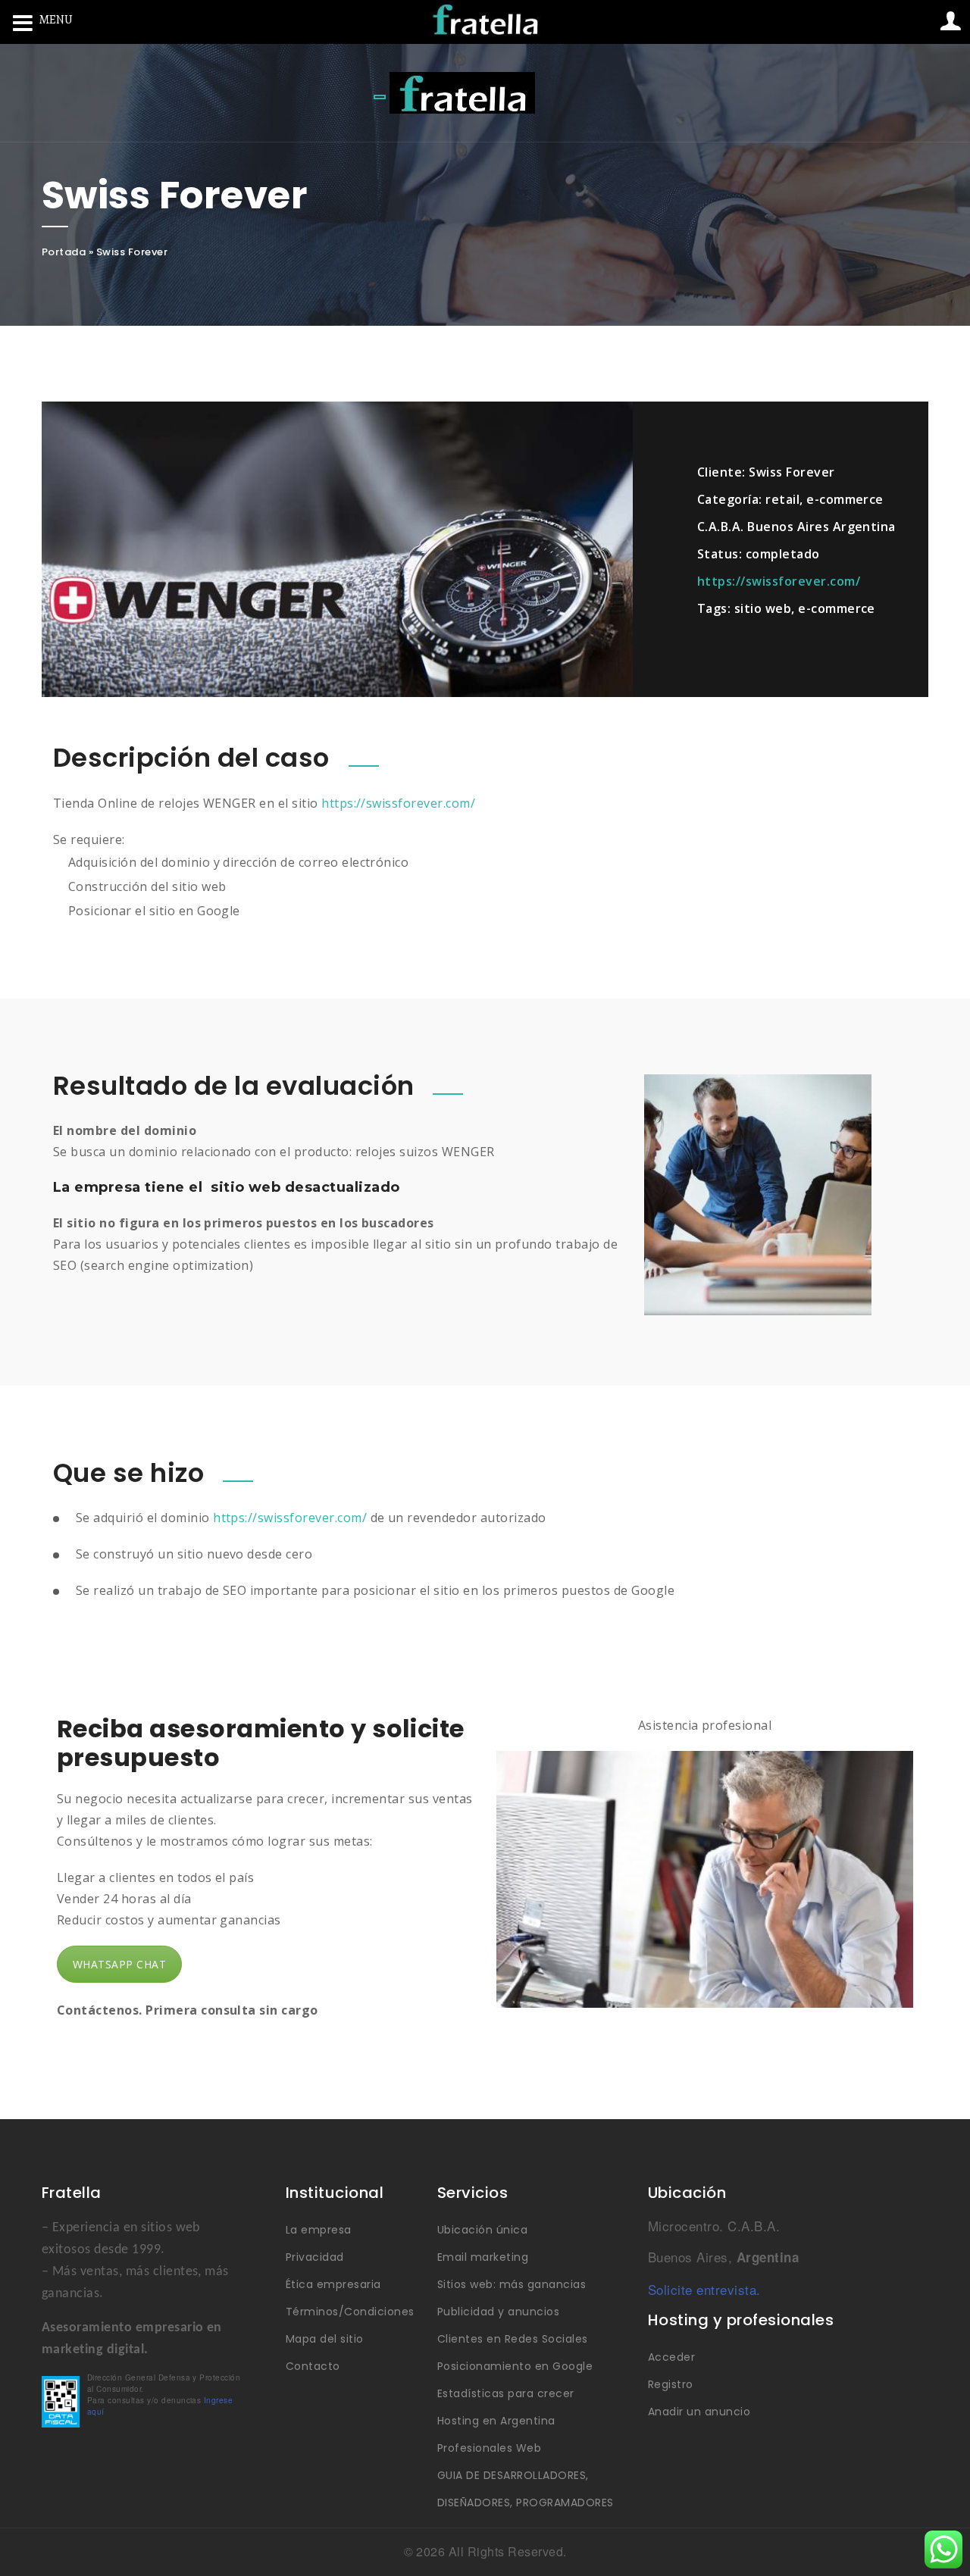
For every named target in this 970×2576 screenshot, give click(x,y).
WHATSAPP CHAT (119, 1964)
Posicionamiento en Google (515, 2366)
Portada (64, 252)
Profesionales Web (489, 2448)
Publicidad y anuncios (498, 2312)
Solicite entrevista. (704, 2289)
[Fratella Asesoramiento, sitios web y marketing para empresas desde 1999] (462, 93)
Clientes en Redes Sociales (512, 2339)
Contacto (313, 2366)
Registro (671, 2384)
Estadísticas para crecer (506, 2393)
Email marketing (483, 2257)
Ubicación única (482, 2230)
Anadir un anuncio (699, 2412)
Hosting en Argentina (496, 2421)
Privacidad (315, 2257)
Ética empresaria (333, 2284)
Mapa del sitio (325, 2339)
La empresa (319, 2230)
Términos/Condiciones (350, 2312)
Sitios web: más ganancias (512, 2284)
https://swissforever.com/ (779, 581)
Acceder (671, 2357)
